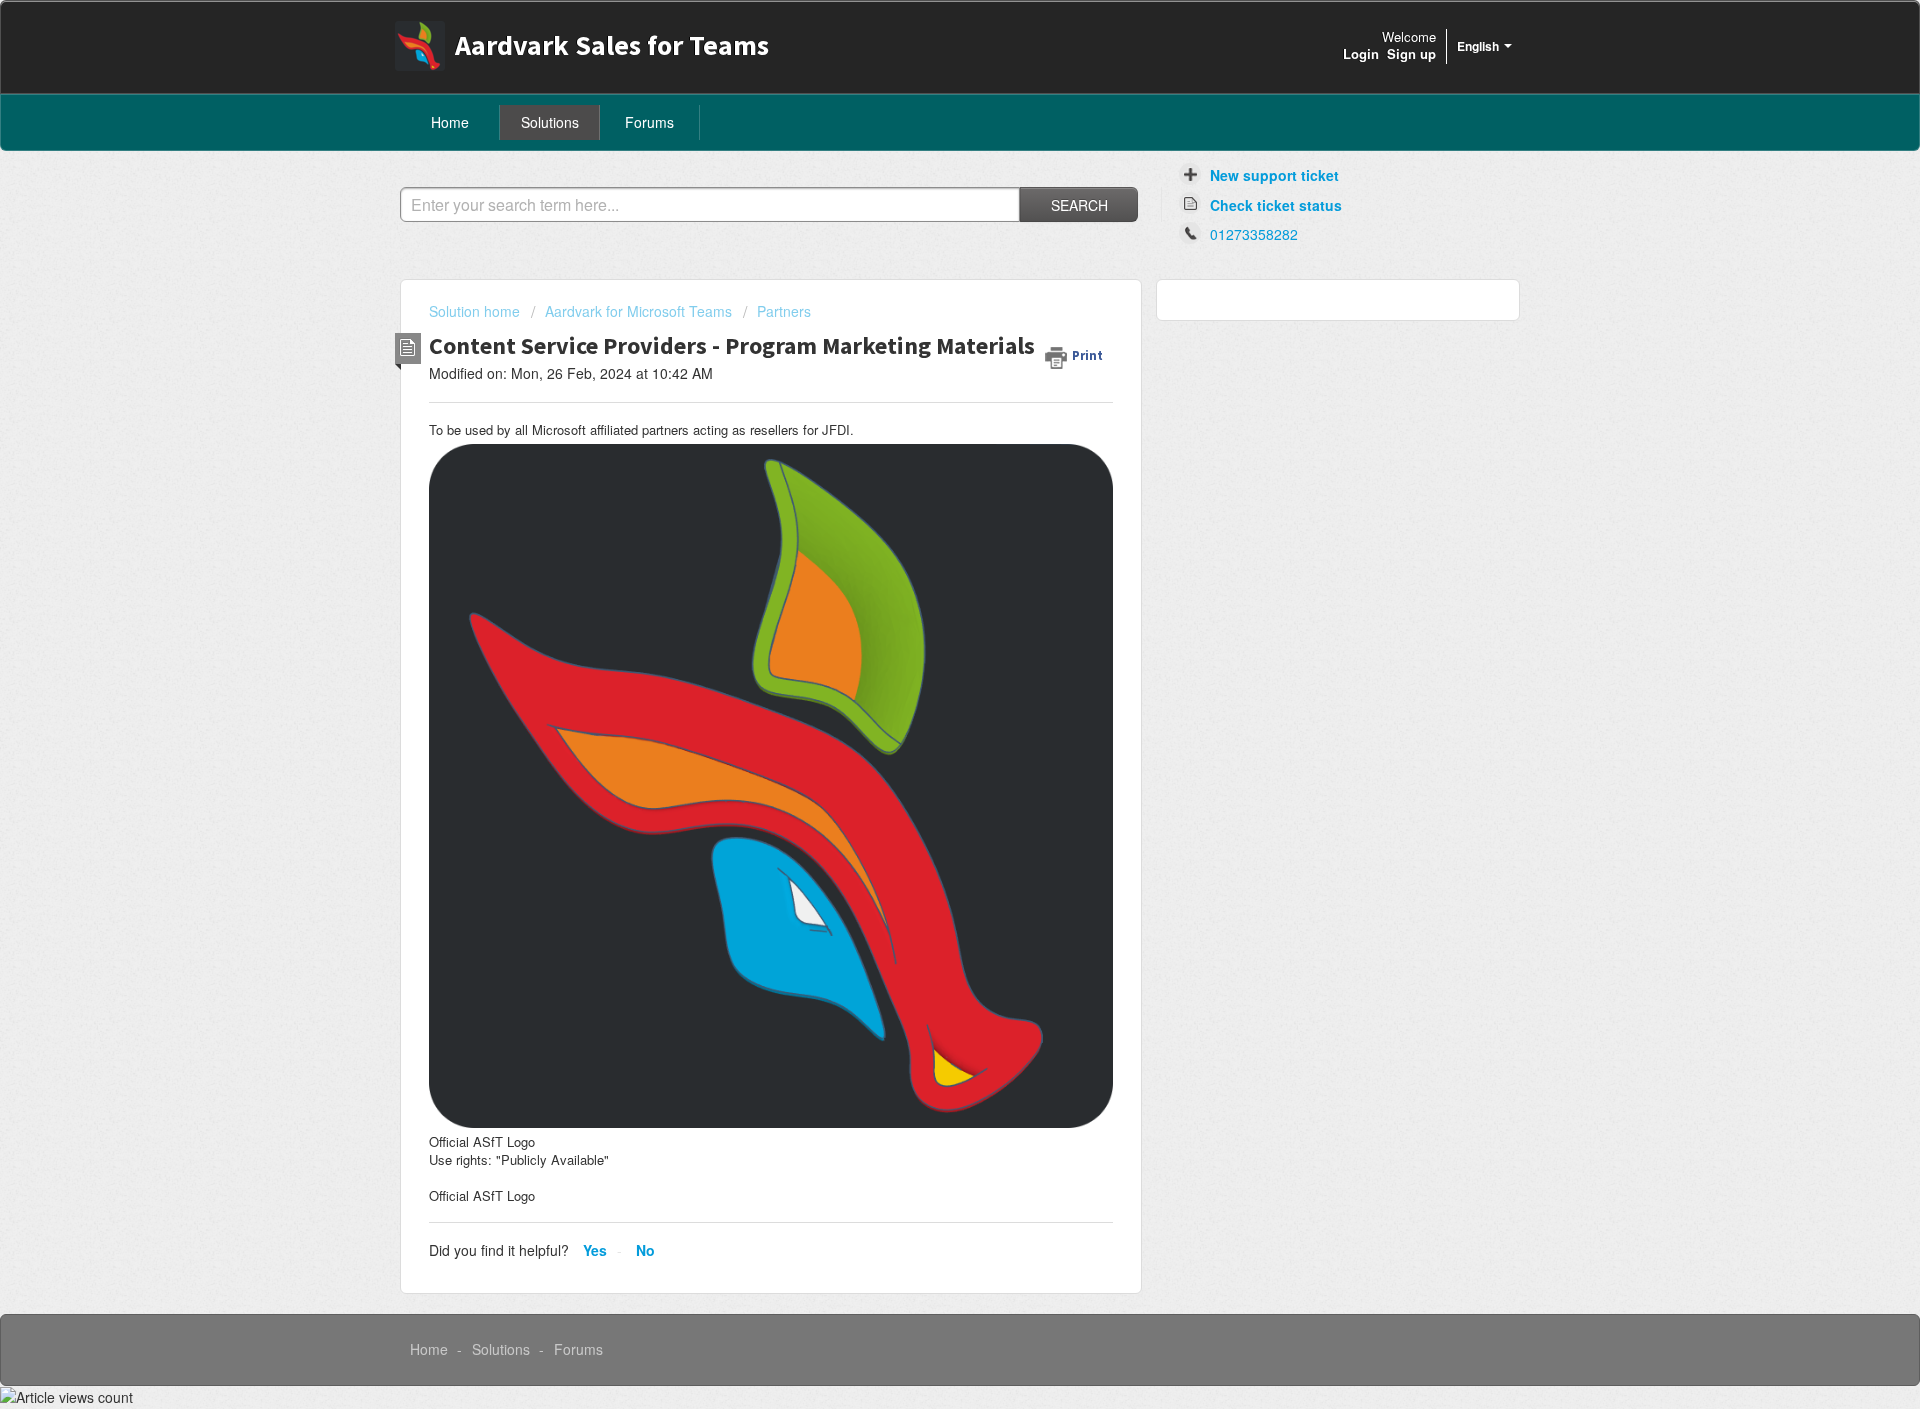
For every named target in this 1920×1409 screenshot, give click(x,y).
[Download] (923, 448)
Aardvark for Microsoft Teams (638, 311)
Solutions (550, 122)
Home (450, 122)
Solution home (476, 311)
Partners (784, 311)
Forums (649, 122)
